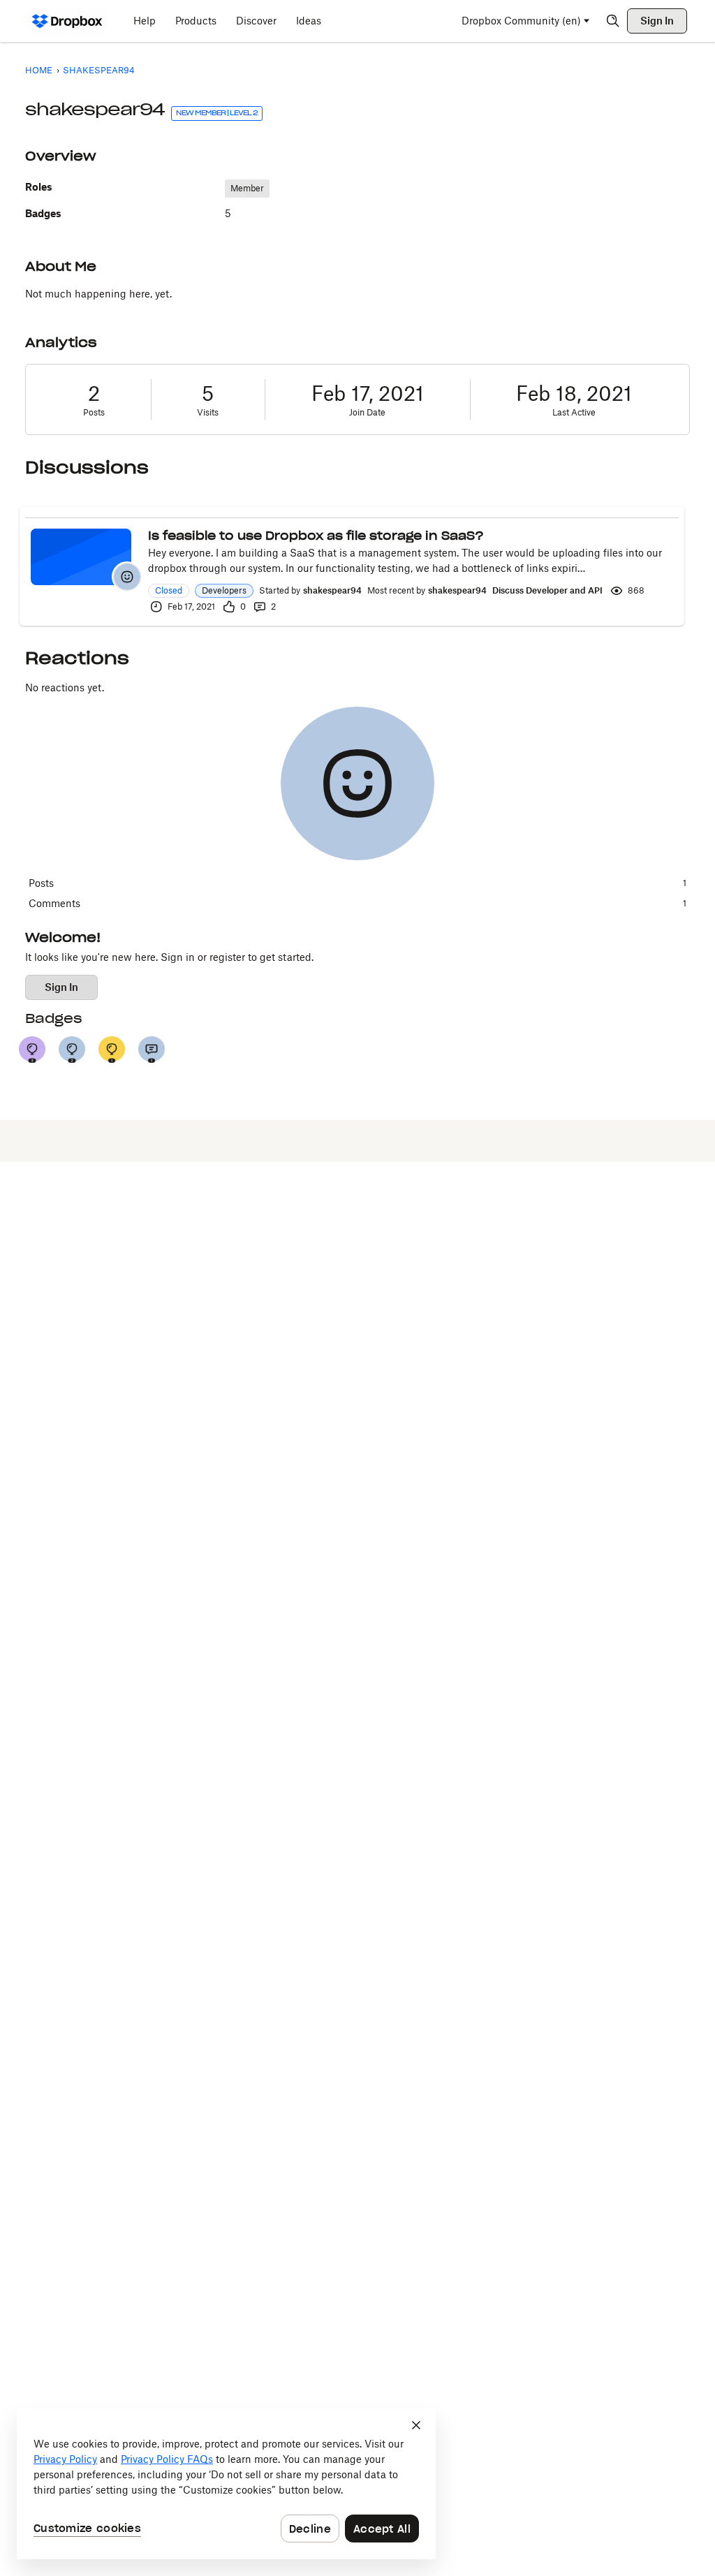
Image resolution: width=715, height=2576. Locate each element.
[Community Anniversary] (112, 1050)
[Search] (613, 21)
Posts (94, 412)
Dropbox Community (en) (521, 21)
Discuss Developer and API (547, 590)
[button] (127, 577)
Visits (208, 412)
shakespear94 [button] (332, 590)
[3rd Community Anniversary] (32, 1050)
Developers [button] (224, 590)
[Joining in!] (152, 1050)
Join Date (367, 412)
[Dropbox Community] (67, 21)
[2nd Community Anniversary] (72, 1050)
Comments (357, 903)
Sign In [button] (61, 987)
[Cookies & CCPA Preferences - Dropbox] (226, 2484)
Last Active (574, 412)
